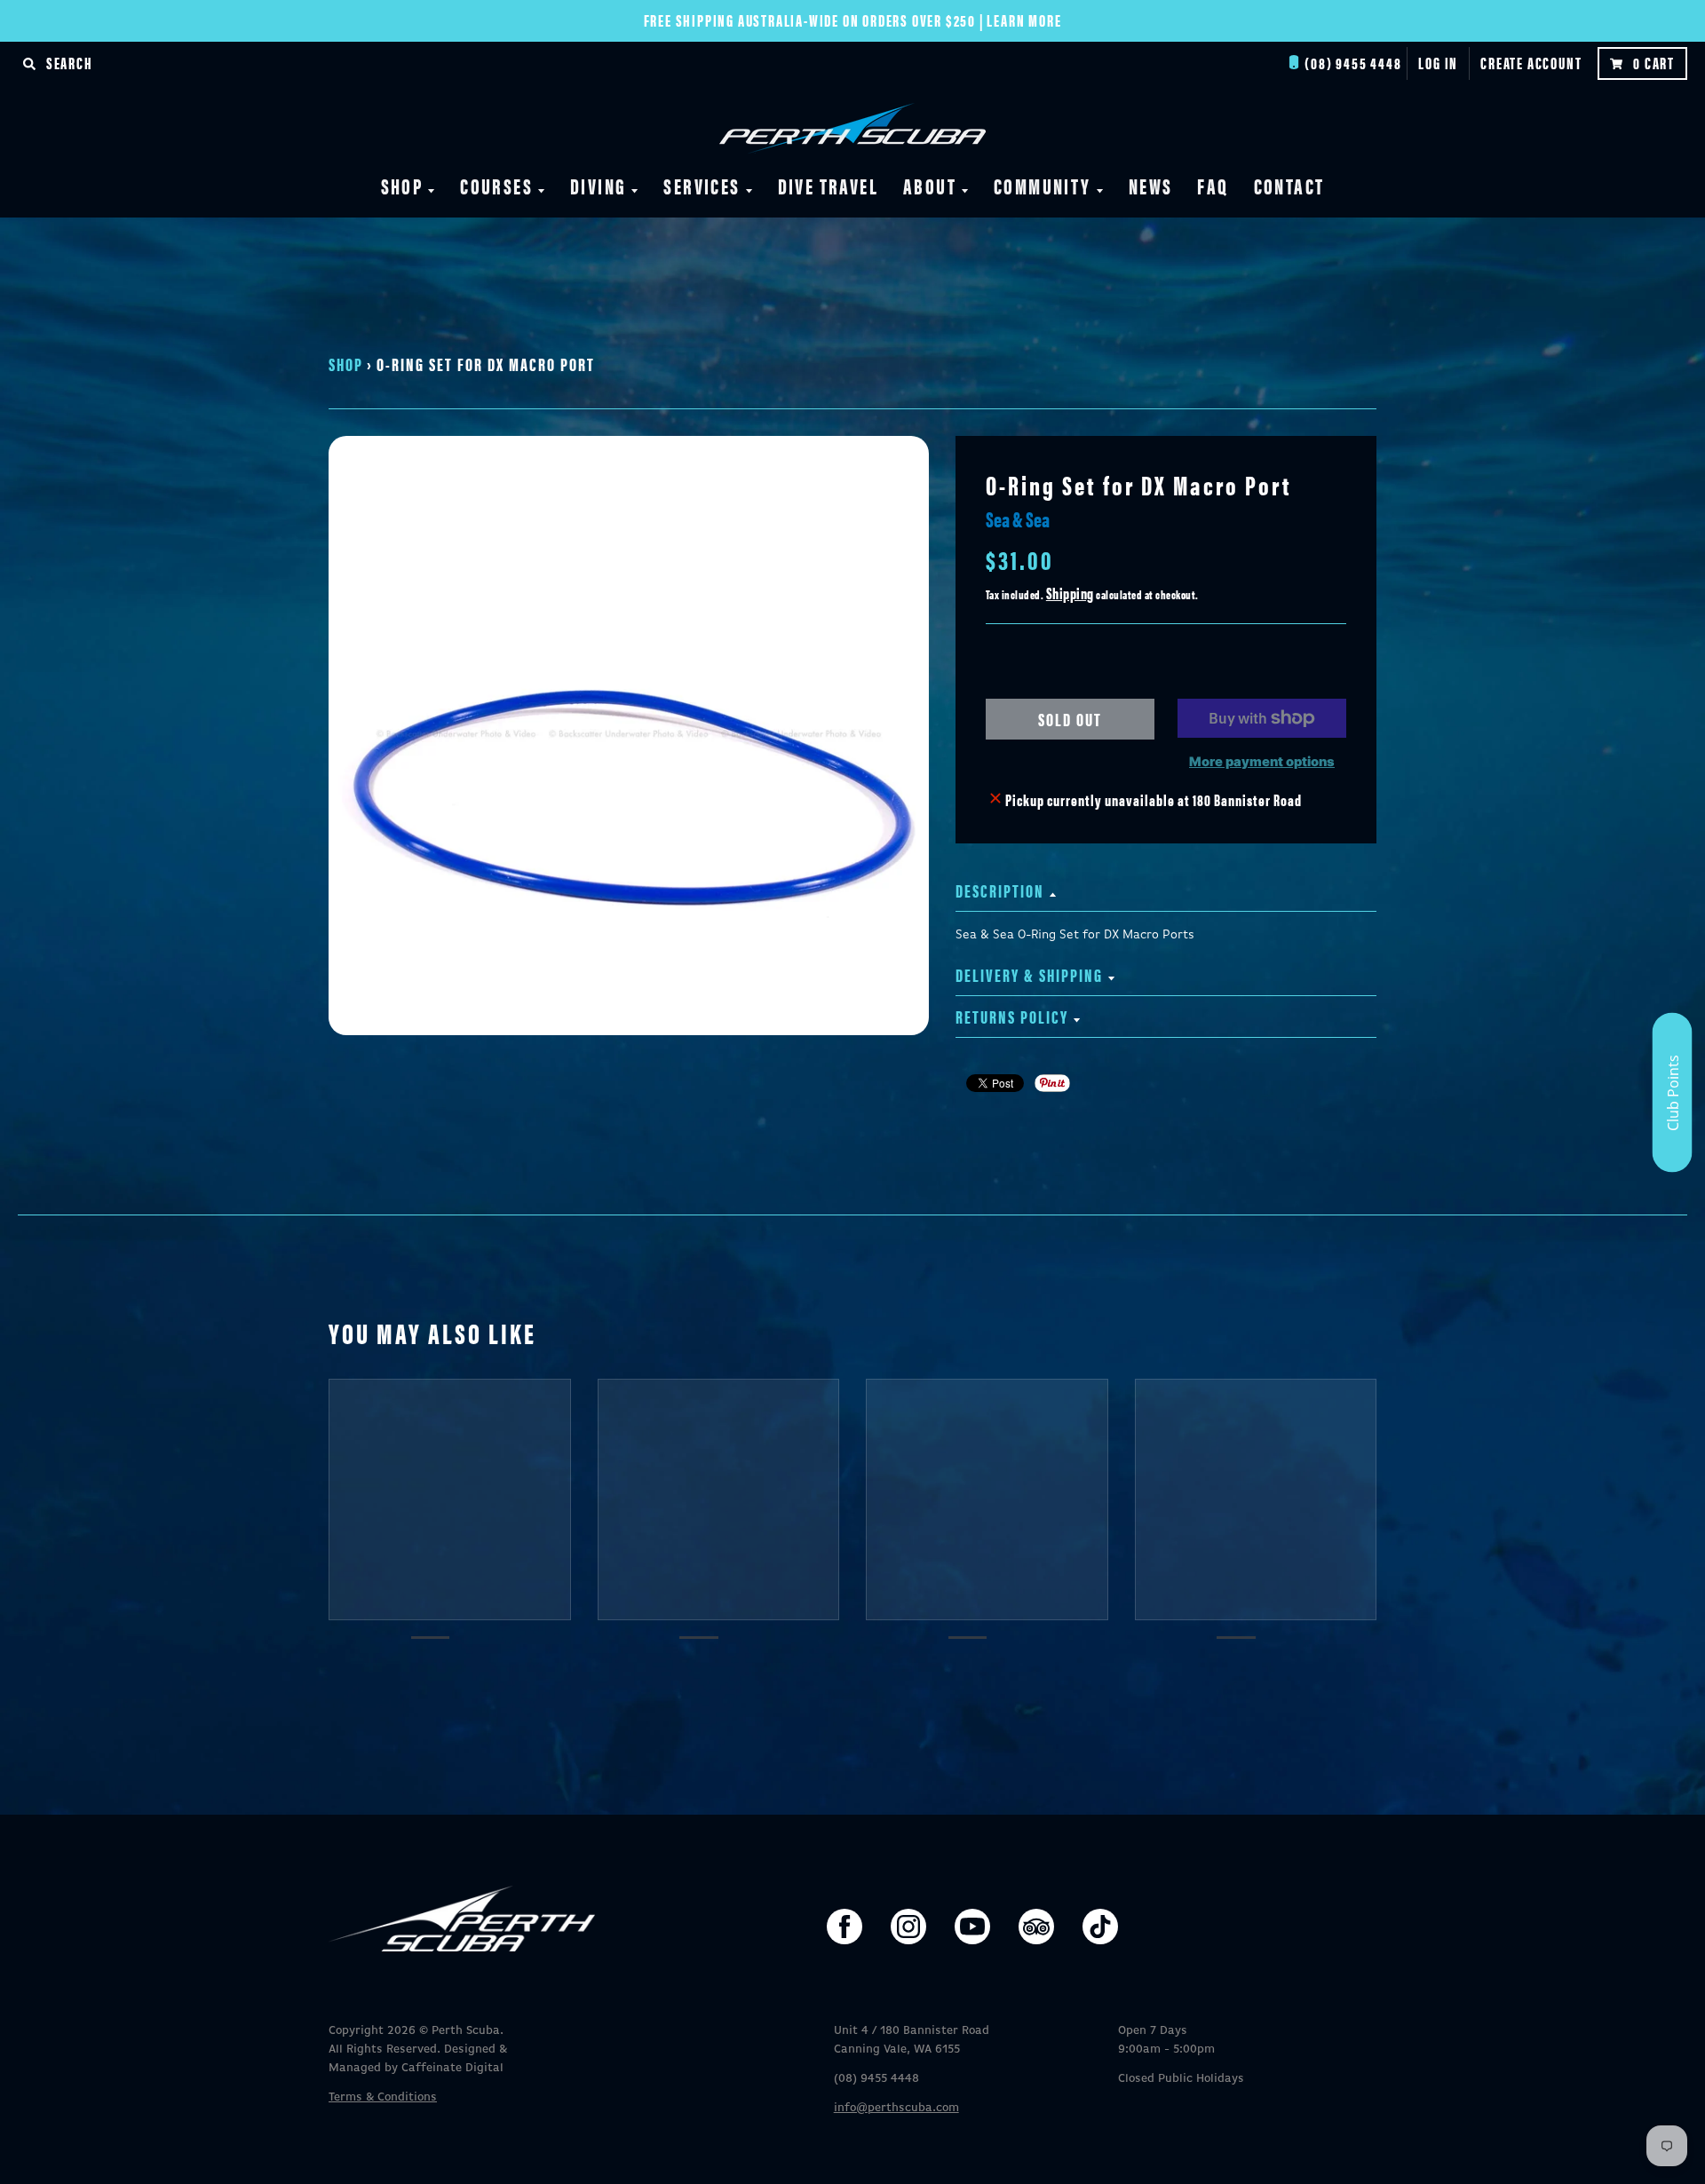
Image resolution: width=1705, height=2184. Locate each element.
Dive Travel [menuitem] (828, 186)
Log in (1438, 63)
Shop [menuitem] (402, 186)
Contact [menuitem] (1289, 186)
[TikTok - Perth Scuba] (1100, 1927)
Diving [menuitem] (598, 186)
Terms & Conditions (383, 2097)
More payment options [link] (1262, 762)
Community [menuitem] (1043, 186)
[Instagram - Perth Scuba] (908, 1927)
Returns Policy (1012, 1016)
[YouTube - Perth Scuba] (972, 1927)
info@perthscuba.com (896, 2108)
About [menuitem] (930, 186)
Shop (346, 364)
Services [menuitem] (702, 186)
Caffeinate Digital (452, 2068)
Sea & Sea (1018, 518)
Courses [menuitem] (496, 186)
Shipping (1070, 593)
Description (1000, 890)
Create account (1531, 63)
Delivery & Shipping (1029, 974)
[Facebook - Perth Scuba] (845, 1927)
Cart (1654, 63)
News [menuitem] (1151, 186)
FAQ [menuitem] (1213, 186)
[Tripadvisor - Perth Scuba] (1036, 1927)
